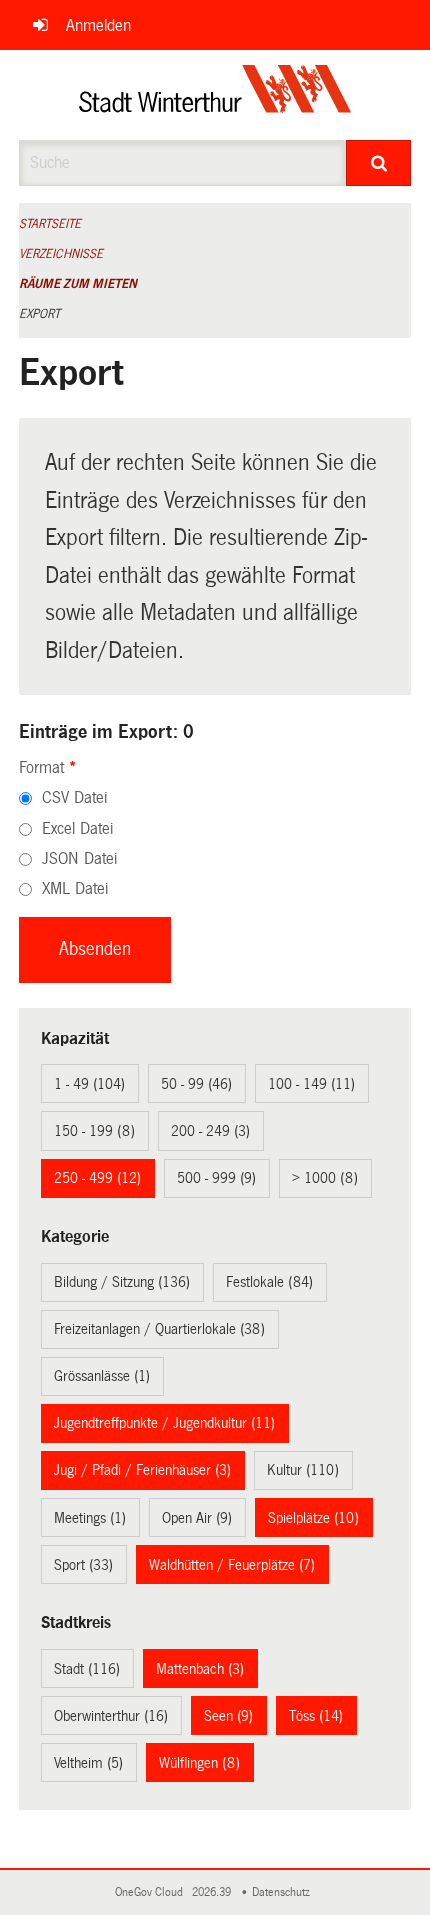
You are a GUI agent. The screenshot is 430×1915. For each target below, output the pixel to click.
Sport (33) (83, 1565)
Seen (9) (228, 1716)
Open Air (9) (197, 1518)
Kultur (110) (303, 1470)
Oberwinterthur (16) (111, 1716)
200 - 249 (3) (210, 1131)
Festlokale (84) (269, 1282)
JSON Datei (79, 858)
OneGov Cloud (152, 1892)
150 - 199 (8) (94, 1131)
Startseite (50, 224)
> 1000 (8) (325, 1178)
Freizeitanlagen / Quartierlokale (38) (159, 1329)
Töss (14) (316, 1716)
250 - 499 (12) (97, 1178)
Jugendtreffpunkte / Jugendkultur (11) (164, 1423)
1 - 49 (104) (89, 1084)
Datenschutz (284, 1892)
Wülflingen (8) (199, 1763)
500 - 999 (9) (216, 1178)
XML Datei (75, 888)
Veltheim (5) (88, 1763)
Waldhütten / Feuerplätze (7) (232, 1565)
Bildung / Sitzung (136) (122, 1282)
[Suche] (378, 163)
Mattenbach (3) (200, 1669)
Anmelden (98, 25)
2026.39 (213, 1892)
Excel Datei (77, 828)
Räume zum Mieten (78, 284)
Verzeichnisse (61, 254)
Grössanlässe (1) (102, 1376)
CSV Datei (74, 797)
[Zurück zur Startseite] (215, 95)
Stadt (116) (87, 1669)
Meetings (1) (90, 1518)
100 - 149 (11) (311, 1084)
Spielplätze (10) (313, 1518)
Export (39, 314)
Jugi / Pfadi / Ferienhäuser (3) (142, 1470)
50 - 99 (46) (196, 1084)
